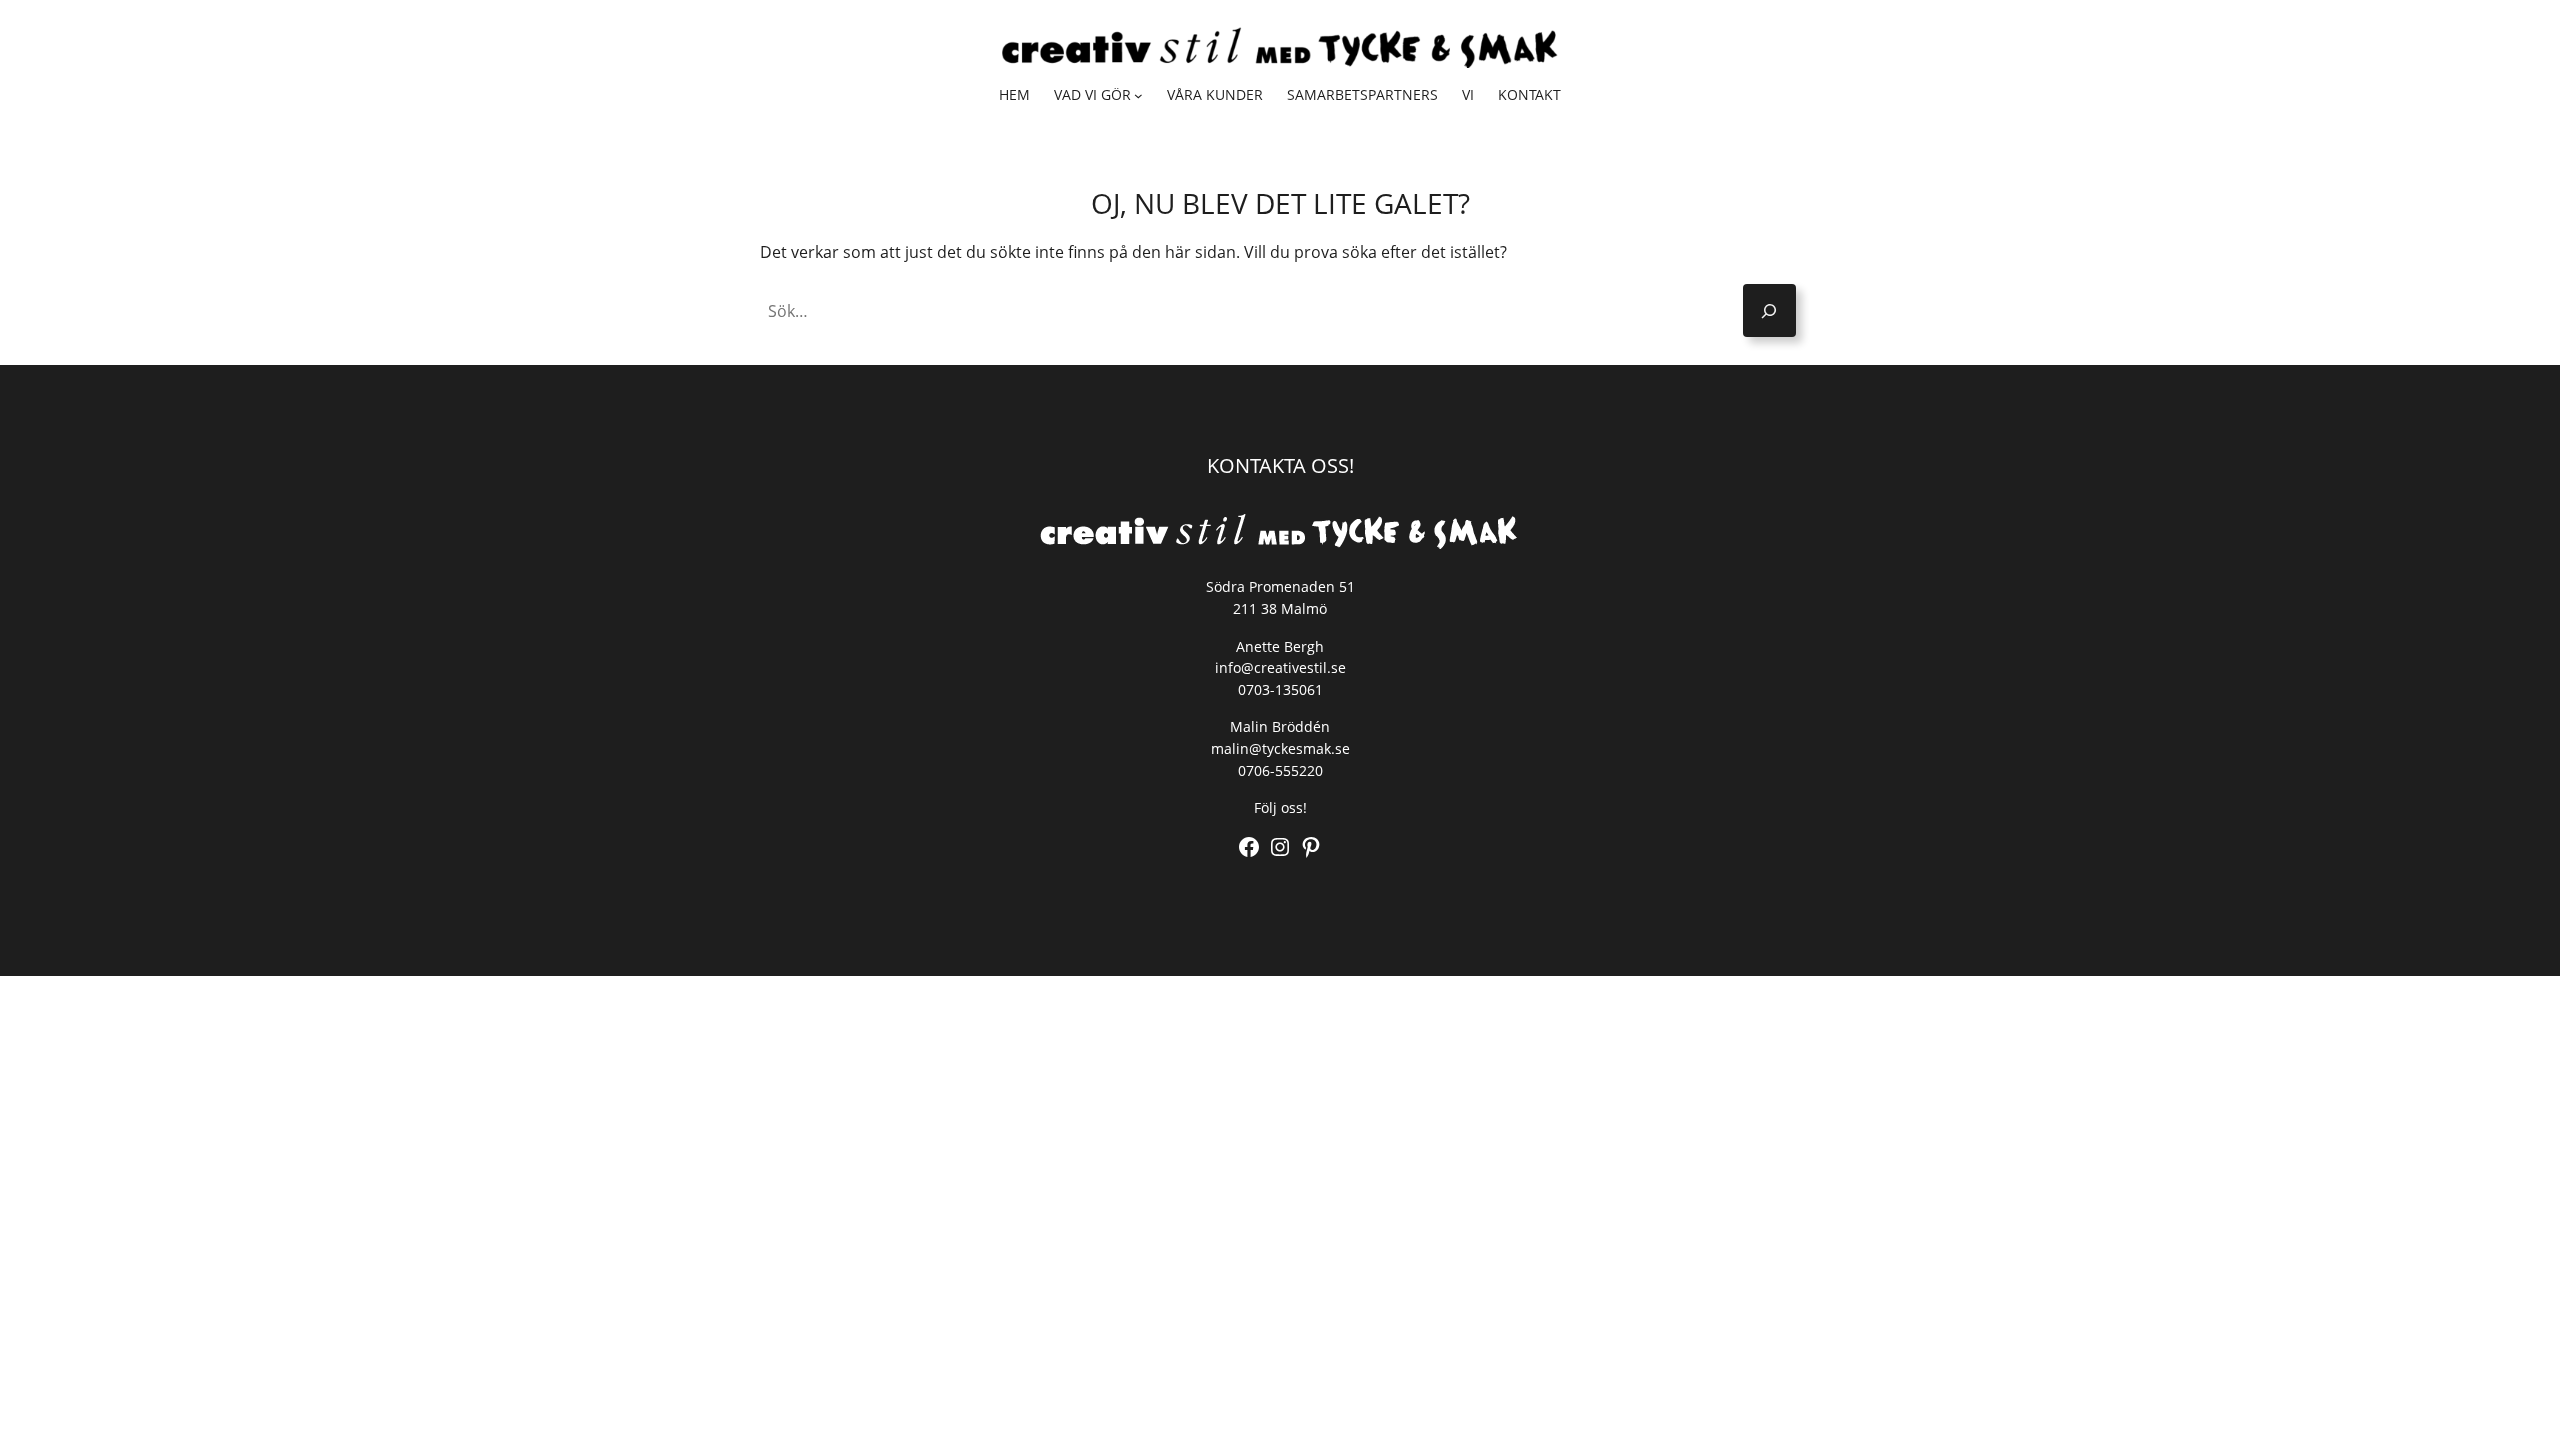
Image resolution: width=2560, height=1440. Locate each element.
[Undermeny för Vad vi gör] (1138, 95)
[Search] (1769, 310)
